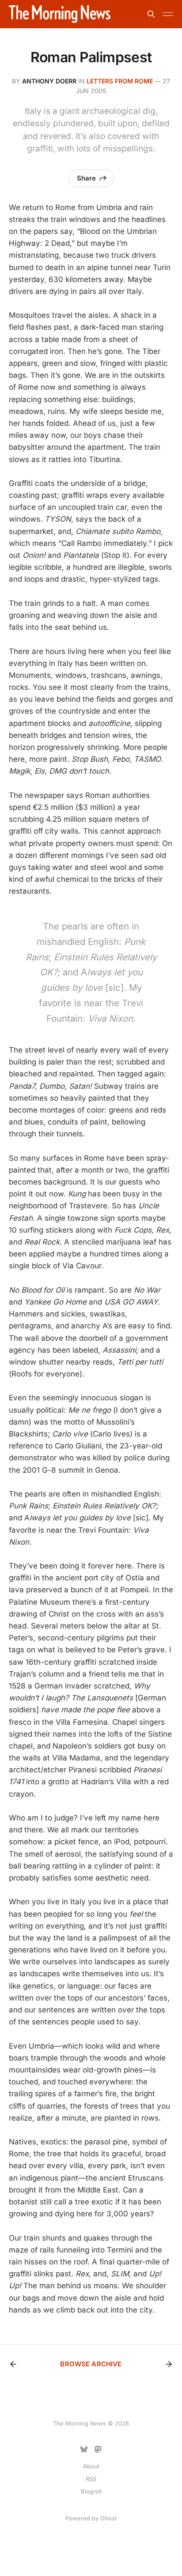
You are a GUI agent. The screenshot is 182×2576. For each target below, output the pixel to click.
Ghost (108, 2518)
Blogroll (91, 2491)
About (91, 2466)
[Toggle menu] (168, 14)
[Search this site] (151, 14)
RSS (91, 2479)
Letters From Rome (120, 81)
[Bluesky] (84, 2449)
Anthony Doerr (49, 81)
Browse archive (91, 2364)
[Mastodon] (98, 2449)
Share (86, 178)
